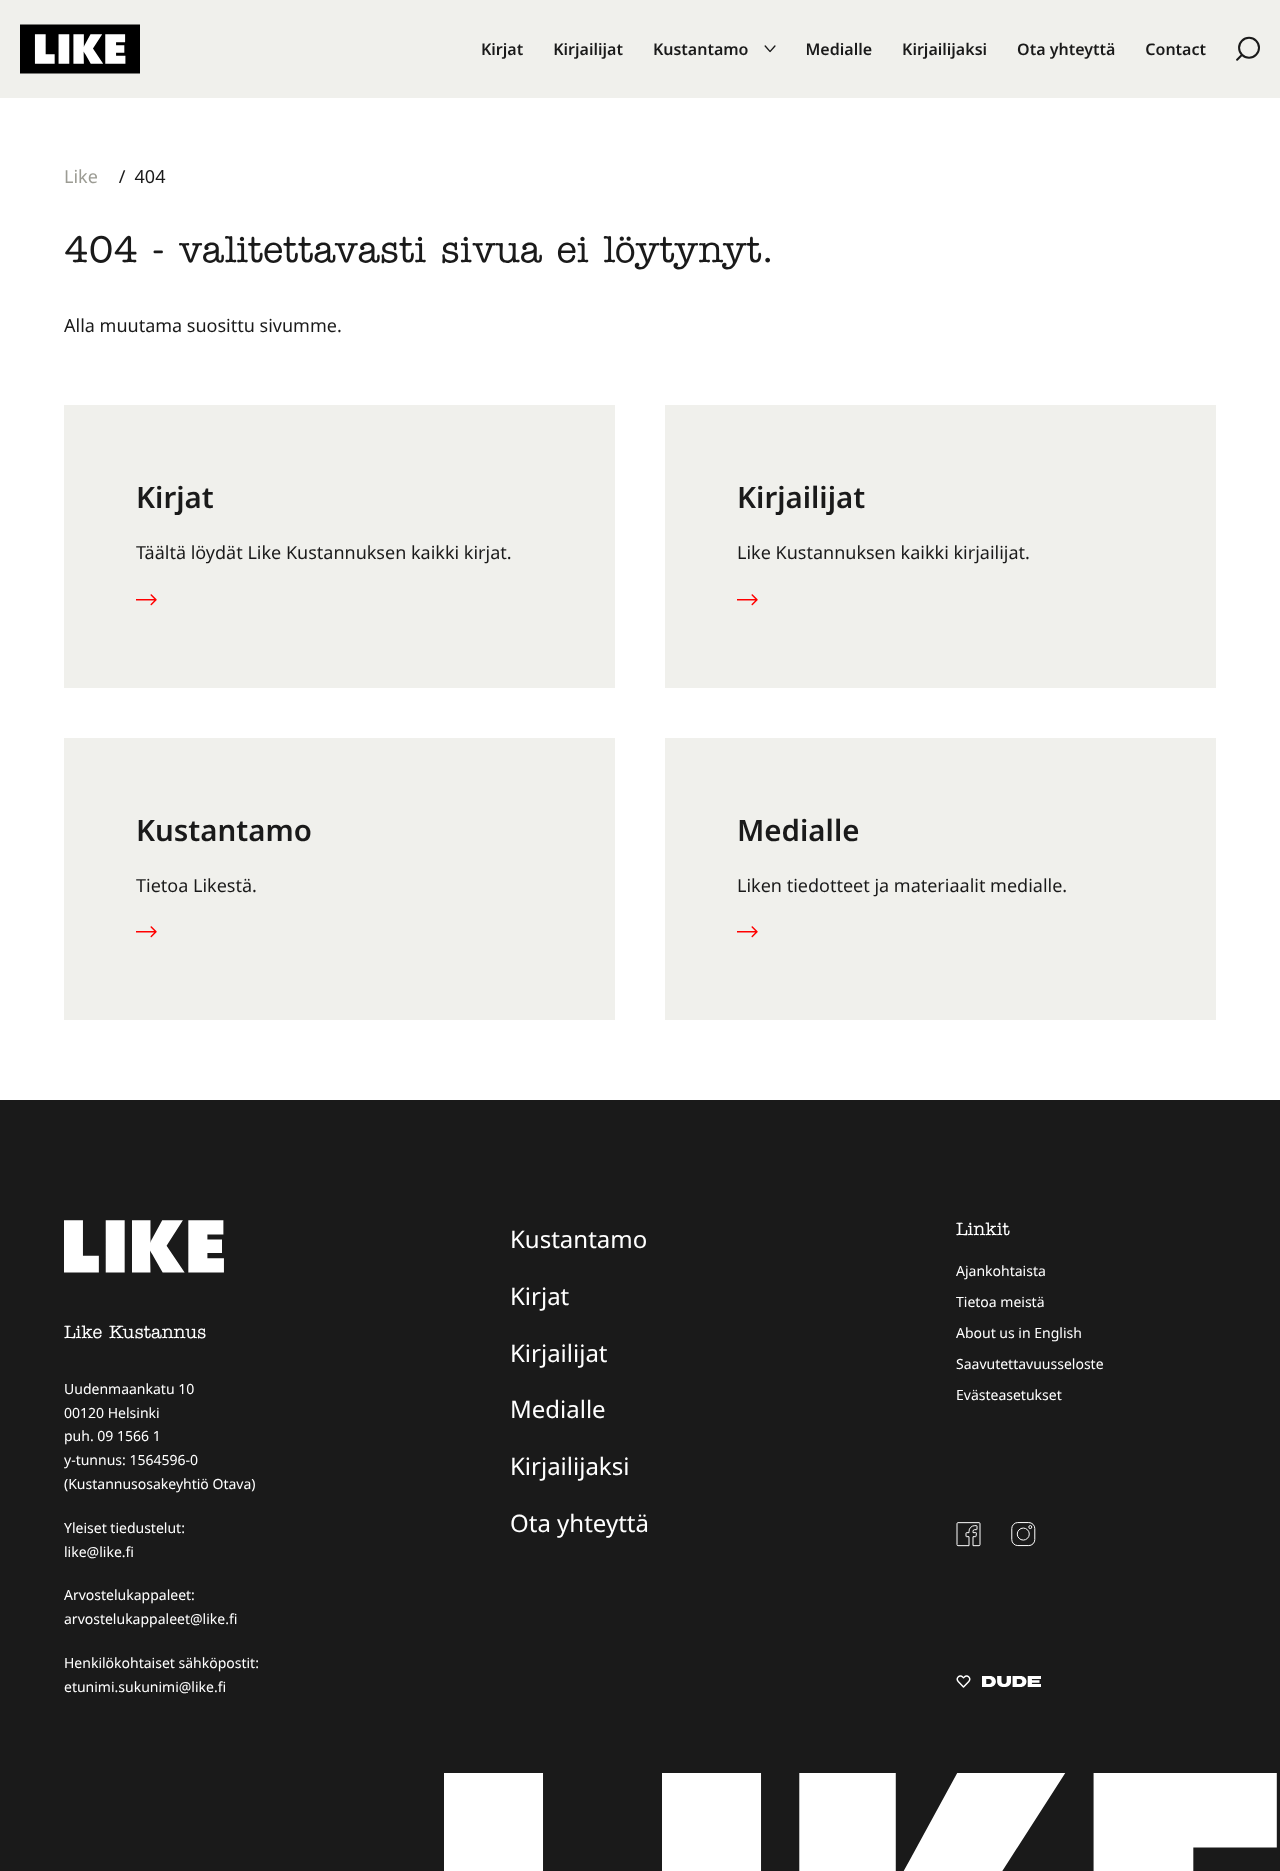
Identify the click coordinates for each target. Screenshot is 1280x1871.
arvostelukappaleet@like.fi (150, 1619)
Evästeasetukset (1009, 1395)
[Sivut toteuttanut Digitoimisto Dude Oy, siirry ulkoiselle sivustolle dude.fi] (998, 1684)
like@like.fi (99, 1552)
